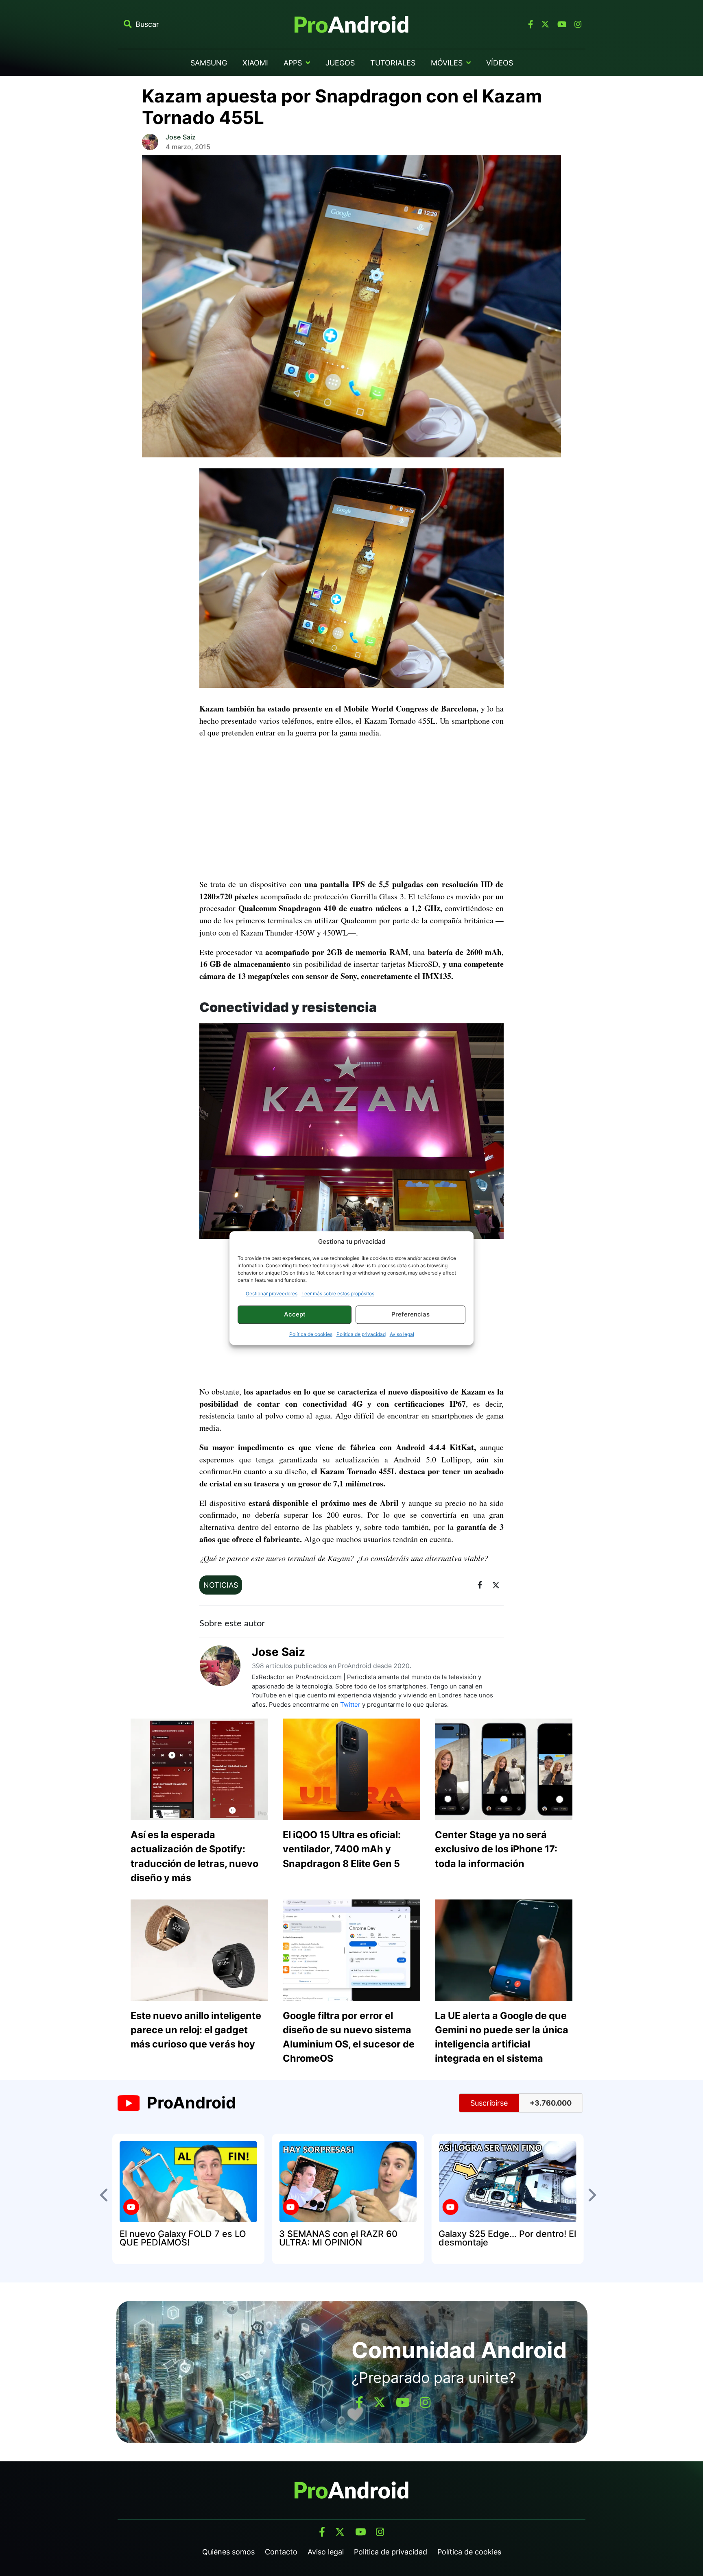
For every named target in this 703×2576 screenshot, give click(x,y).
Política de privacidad (361, 1334)
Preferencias (410, 1314)
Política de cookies (311, 1334)
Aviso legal (402, 1334)
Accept (295, 1314)
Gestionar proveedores (272, 1293)
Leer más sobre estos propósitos (338, 1293)
